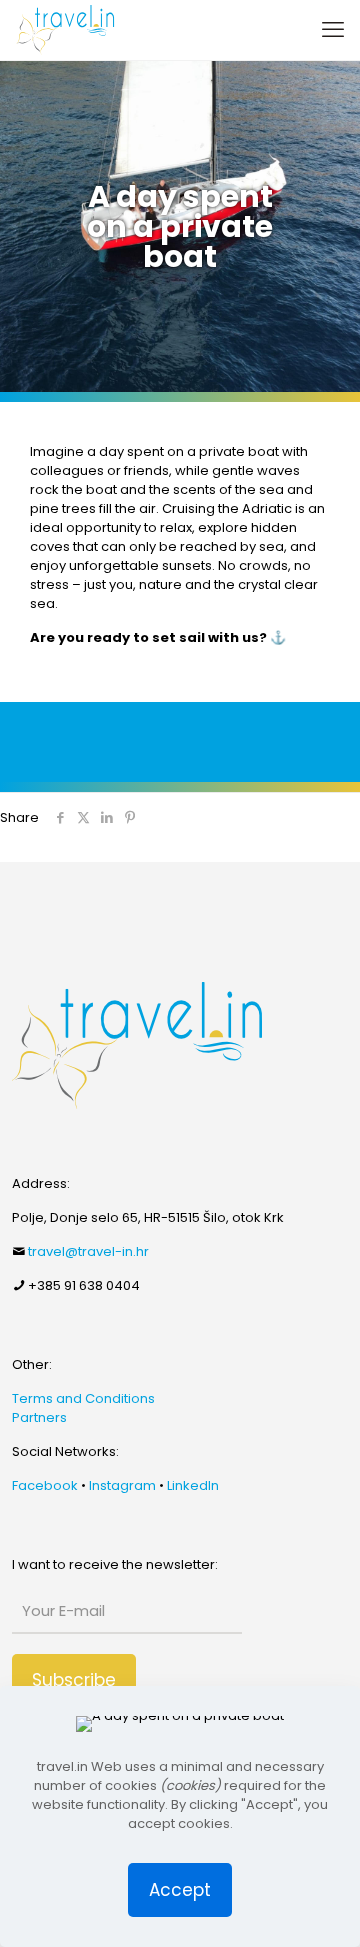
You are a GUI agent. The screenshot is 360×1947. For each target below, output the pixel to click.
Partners (39, 1417)
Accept (180, 1890)
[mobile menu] (333, 30)
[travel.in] (65, 30)
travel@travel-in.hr (88, 1251)
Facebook (45, 1485)
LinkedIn (193, 1485)
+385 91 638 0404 (84, 1285)
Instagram (122, 1485)
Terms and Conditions (83, 1398)
